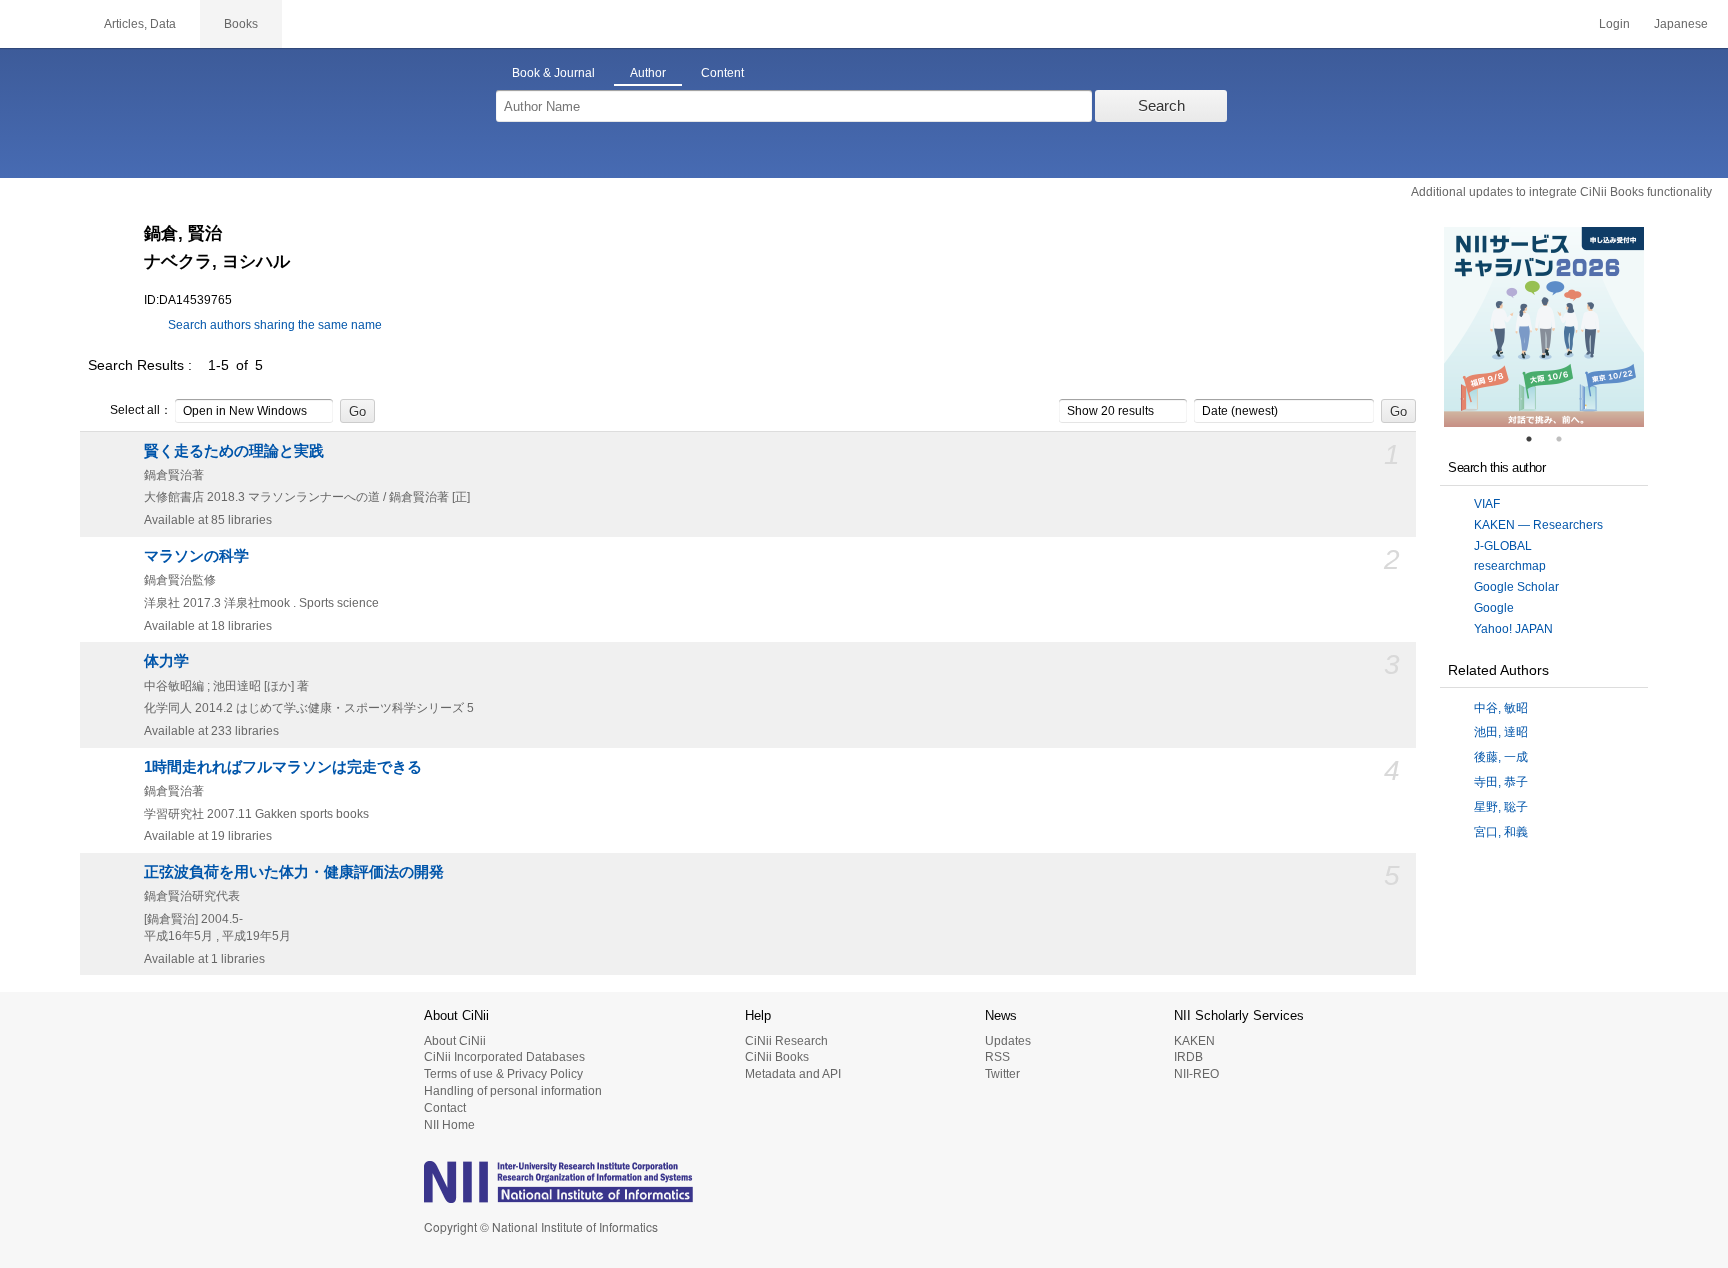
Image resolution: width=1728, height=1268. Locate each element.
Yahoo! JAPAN (1513, 629)
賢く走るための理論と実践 (234, 451)
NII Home (449, 1125)
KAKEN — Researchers (1538, 525)
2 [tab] (1567, 439)
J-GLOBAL (1503, 546)
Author (648, 73)
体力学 (166, 661)
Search (1161, 105)
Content (722, 73)
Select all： (141, 410)
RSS (997, 1057)
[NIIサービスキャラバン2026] (1544, 327)
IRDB (1188, 1057)
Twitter (1002, 1074)
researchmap (1510, 566)
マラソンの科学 (196, 556)
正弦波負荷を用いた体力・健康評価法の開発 (294, 872)
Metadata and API (793, 1074)
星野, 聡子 (1501, 807)
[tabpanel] (1544, 327)
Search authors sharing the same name (275, 325)
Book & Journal (553, 73)
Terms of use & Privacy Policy (503, 1074)
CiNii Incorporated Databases (504, 1057)
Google (1494, 608)
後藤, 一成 (1501, 757)
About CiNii (455, 1041)
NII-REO (1196, 1074)
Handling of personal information (513, 1091)
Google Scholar (1516, 587)
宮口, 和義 (1501, 832)
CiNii (40, 24)
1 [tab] (1537, 439)
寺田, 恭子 (1501, 782)
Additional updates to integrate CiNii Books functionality (1561, 192)
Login (1614, 24)
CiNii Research (786, 1041)
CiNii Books (777, 1057)
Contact (445, 1108)
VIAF (1487, 504)
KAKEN (1194, 1041)
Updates (1008, 1041)
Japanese (1681, 24)
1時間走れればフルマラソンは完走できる (283, 767)
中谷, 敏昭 (1501, 708)
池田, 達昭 (1501, 732)
